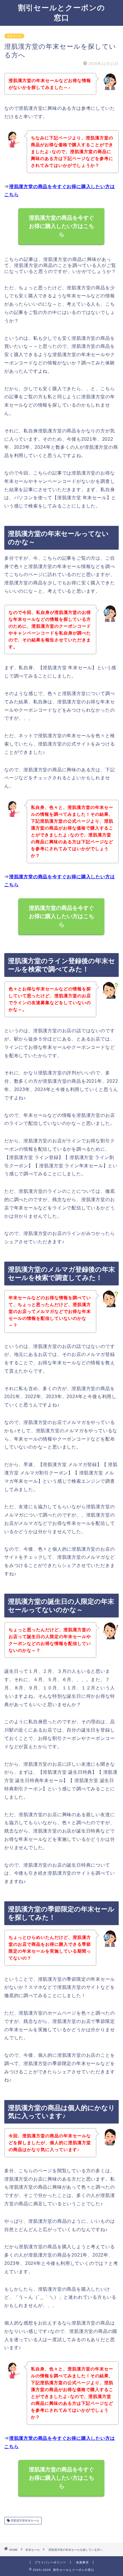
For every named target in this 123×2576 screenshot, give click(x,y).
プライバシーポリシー (50, 2562)
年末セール (14, 36)
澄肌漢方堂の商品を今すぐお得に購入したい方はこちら (61, 226)
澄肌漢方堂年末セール (24, 2521)
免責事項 (82, 2562)
